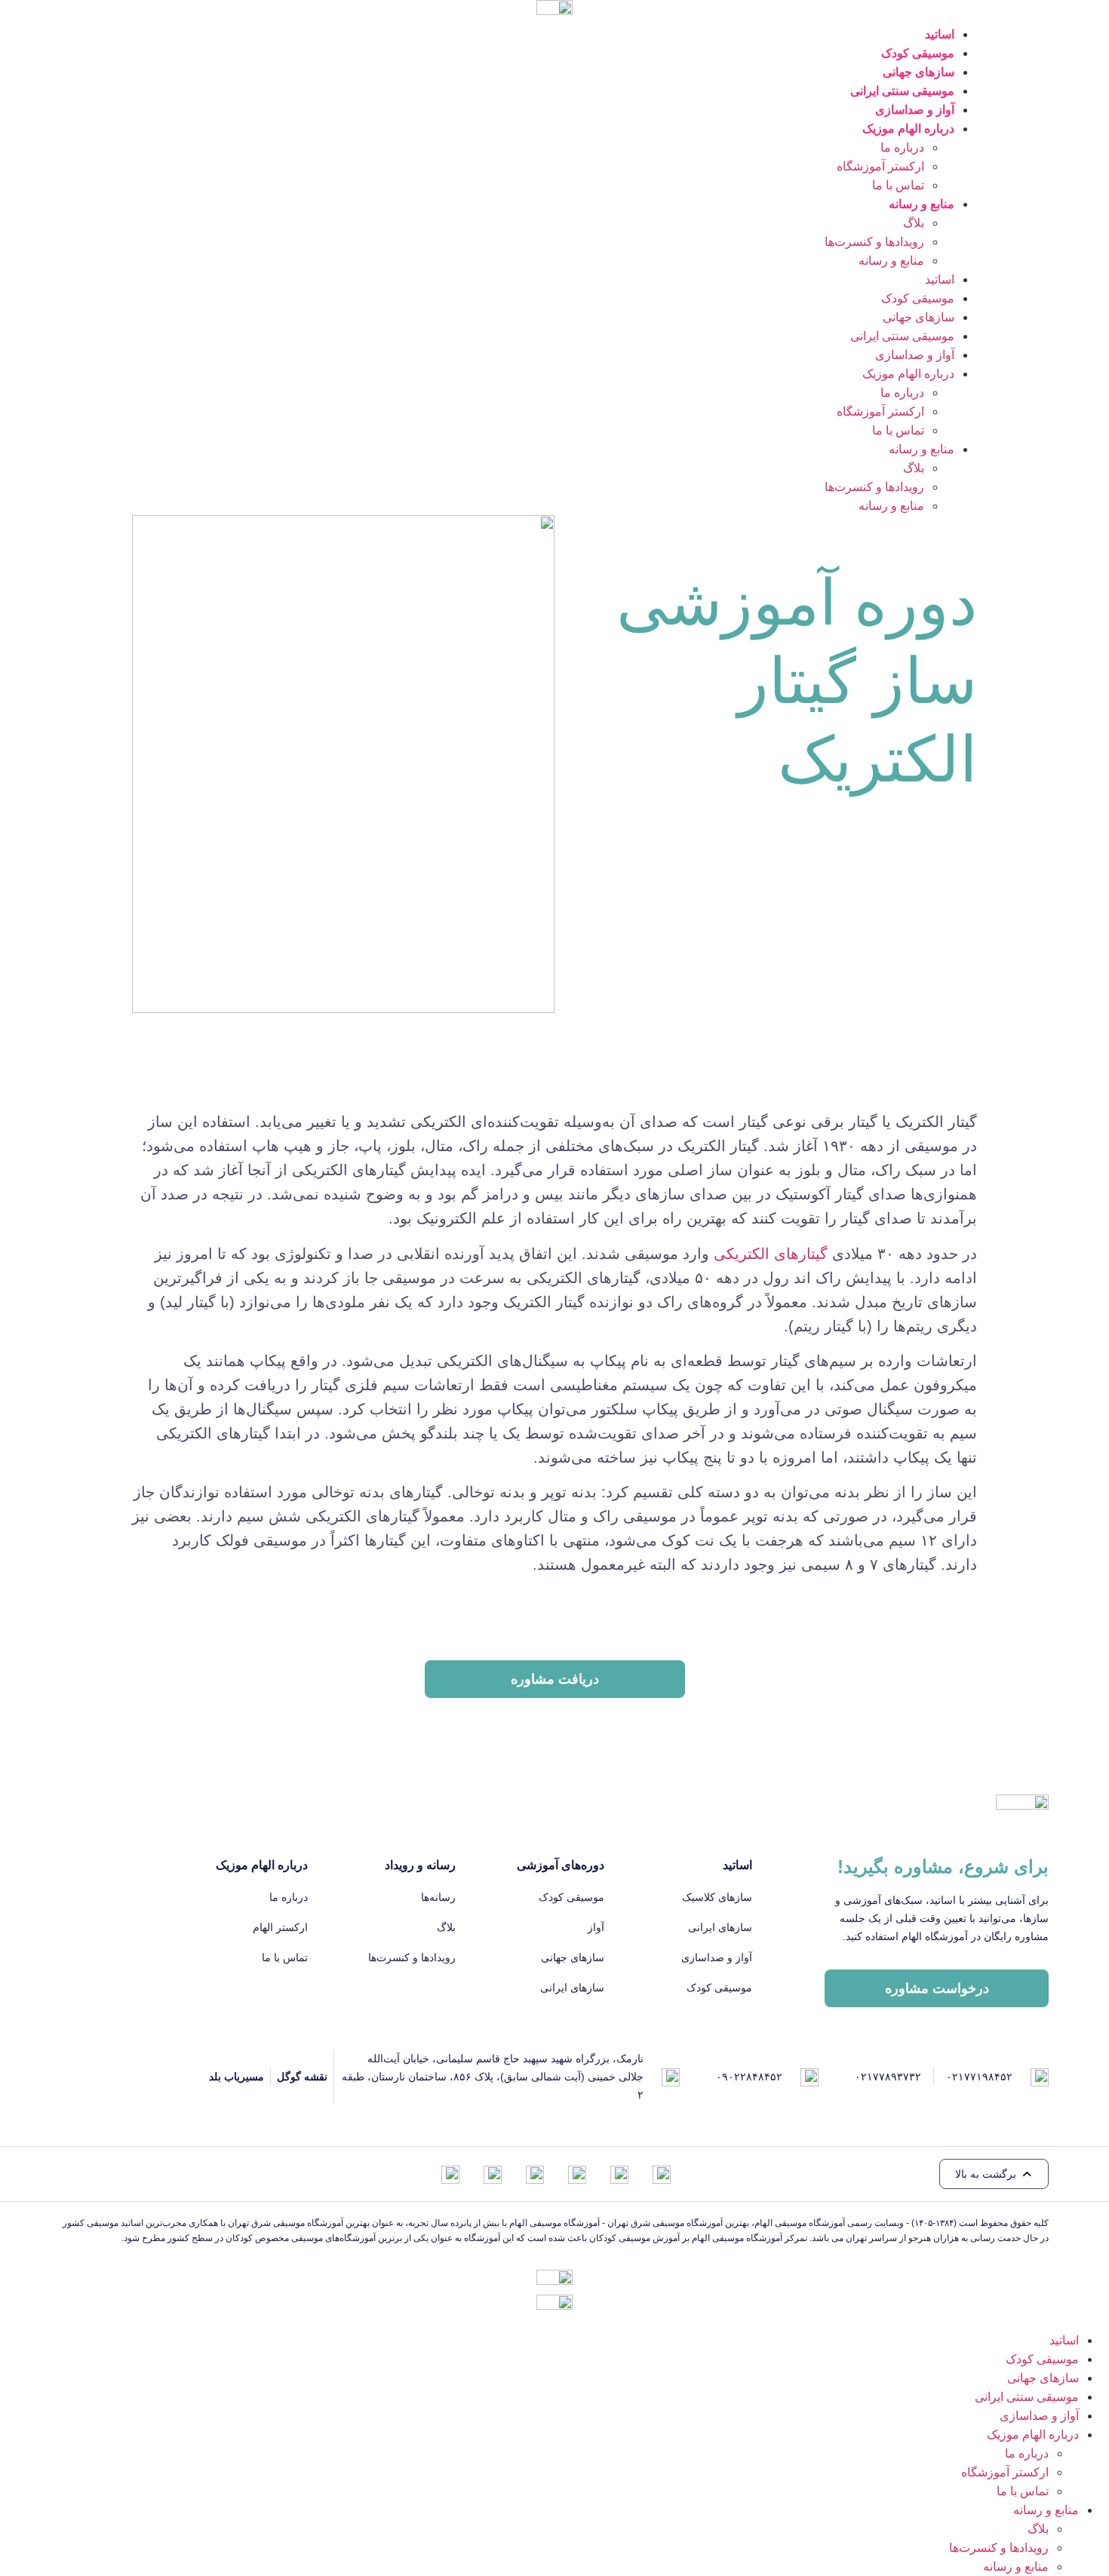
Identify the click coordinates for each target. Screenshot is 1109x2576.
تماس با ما (898, 185)
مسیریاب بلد (237, 2077)
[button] (994, 2174)
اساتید (940, 34)
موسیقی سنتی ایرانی (902, 91)
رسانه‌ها (438, 1897)
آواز (596, 1927)
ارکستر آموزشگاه (880, 166)
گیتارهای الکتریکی (771, 1254)
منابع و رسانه (891, 261)
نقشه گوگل (302, 2077)
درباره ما (902, 147)
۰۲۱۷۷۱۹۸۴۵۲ (979, 2077)
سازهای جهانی (919, 72)
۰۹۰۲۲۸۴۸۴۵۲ (749, 2077)
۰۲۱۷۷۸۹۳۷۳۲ (888, 2077)
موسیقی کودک (918, 53)
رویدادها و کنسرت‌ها (874, 242)
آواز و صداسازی (915, 110)
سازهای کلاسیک (717, 1897)
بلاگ (914, 223)
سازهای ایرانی (720, 1927)
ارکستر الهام (280, 1927)
